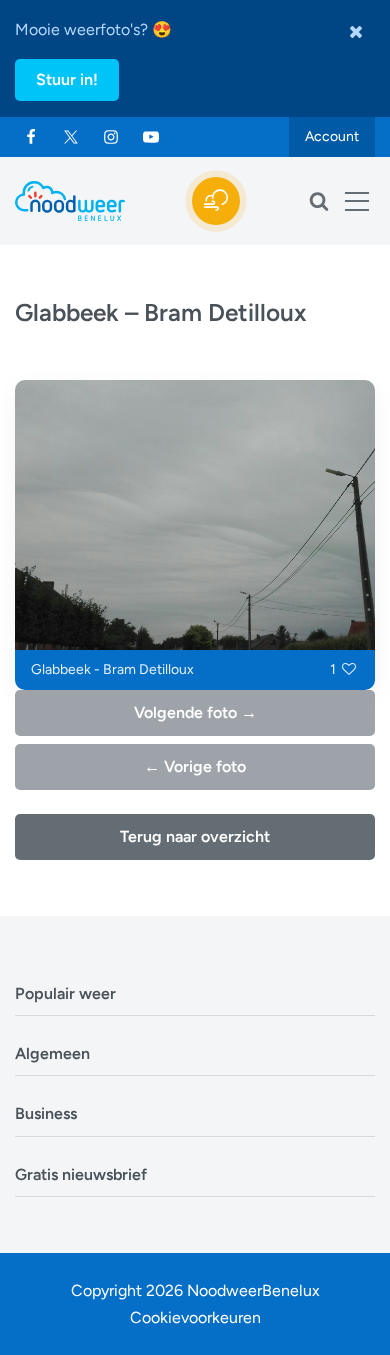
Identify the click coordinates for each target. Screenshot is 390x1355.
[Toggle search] (319, 201)
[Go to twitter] (71, 137)
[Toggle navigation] (357, 201)
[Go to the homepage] (70, 201)
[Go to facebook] (31, 137)
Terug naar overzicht (195, 836)
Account (332, 136)
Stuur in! (67, 79)
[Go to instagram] (111, 137)
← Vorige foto (195, 766)
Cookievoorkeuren (195, 1317)
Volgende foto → (195, 712)
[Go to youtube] (151, 137)
